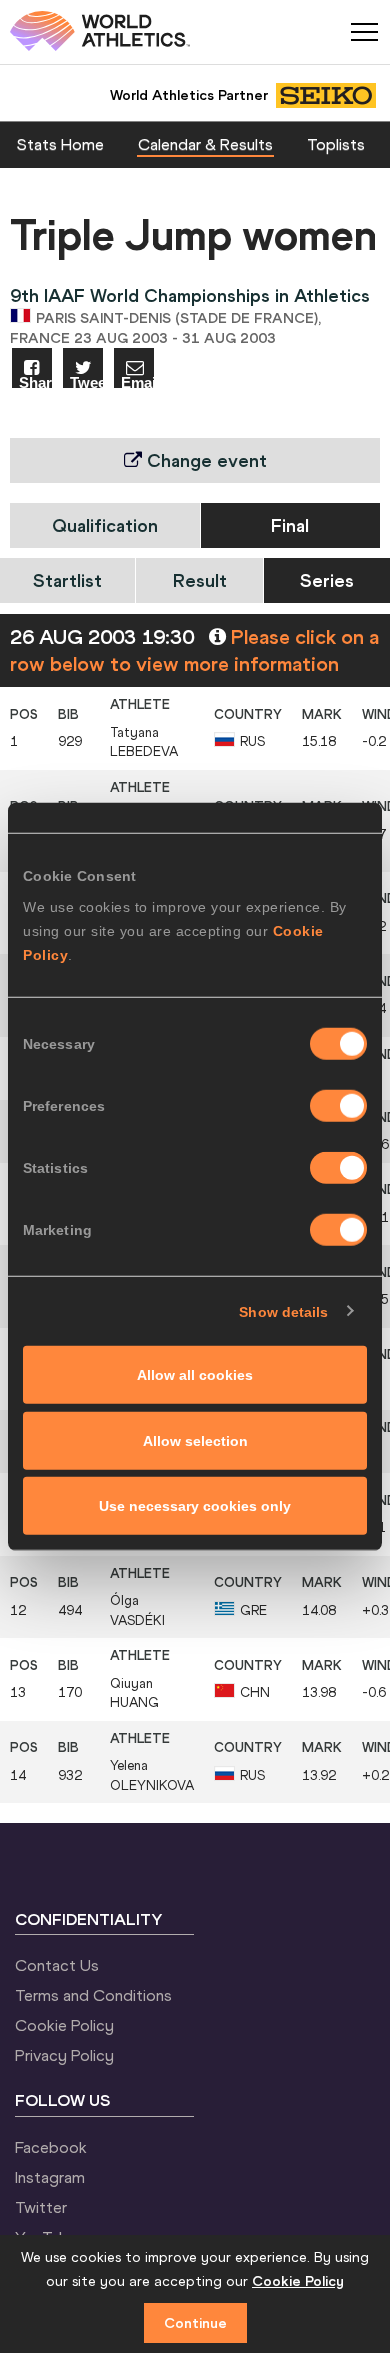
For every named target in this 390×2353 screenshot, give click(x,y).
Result (200, 580)
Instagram (50, 2177)
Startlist (67, 580)
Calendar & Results (205, 144)
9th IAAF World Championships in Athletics (190, 295)
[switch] (338, 1106)
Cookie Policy (64, 2025)
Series (327, 580)
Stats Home (60, 144)
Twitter (41, 2207)
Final (290, 525)
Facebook (51, 2147)
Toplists (336, 144)
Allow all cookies (195, 1375)
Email (137, 381)
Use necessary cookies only (195, 1506)
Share (35, 381)
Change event (204, 460)
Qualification (105, 525)
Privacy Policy (64, 2055)
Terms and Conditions (93, 1995)
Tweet (86, 381)
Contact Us (57, 1965)
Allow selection (195, 1440)
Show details (283, 1311)
